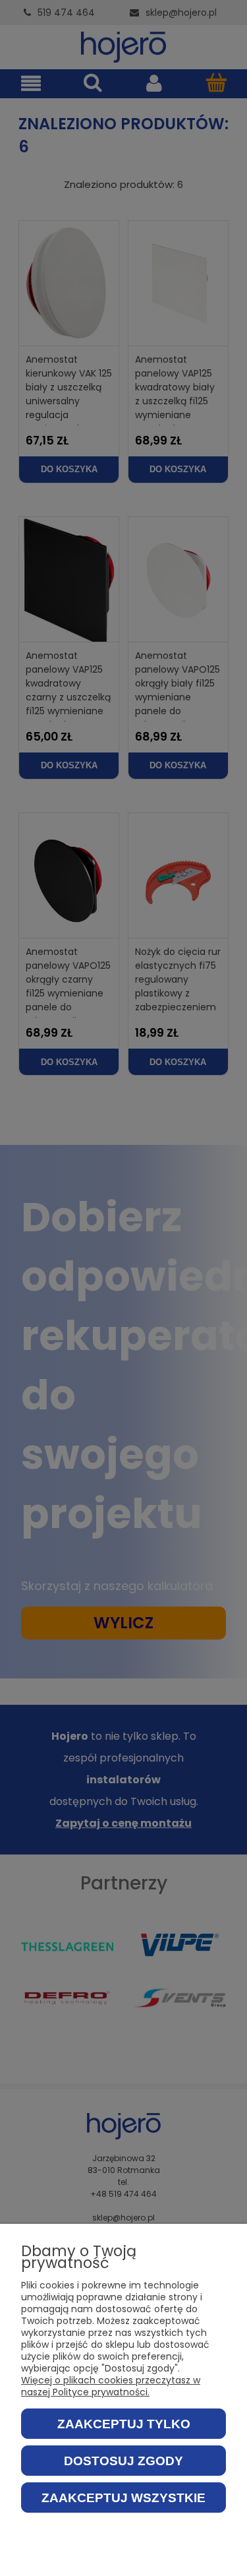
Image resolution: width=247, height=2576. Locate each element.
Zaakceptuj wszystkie (123, 2498)
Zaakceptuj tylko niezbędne (124, 2428)
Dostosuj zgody (123, 2461)
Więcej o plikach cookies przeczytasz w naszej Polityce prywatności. (111, 2386)
